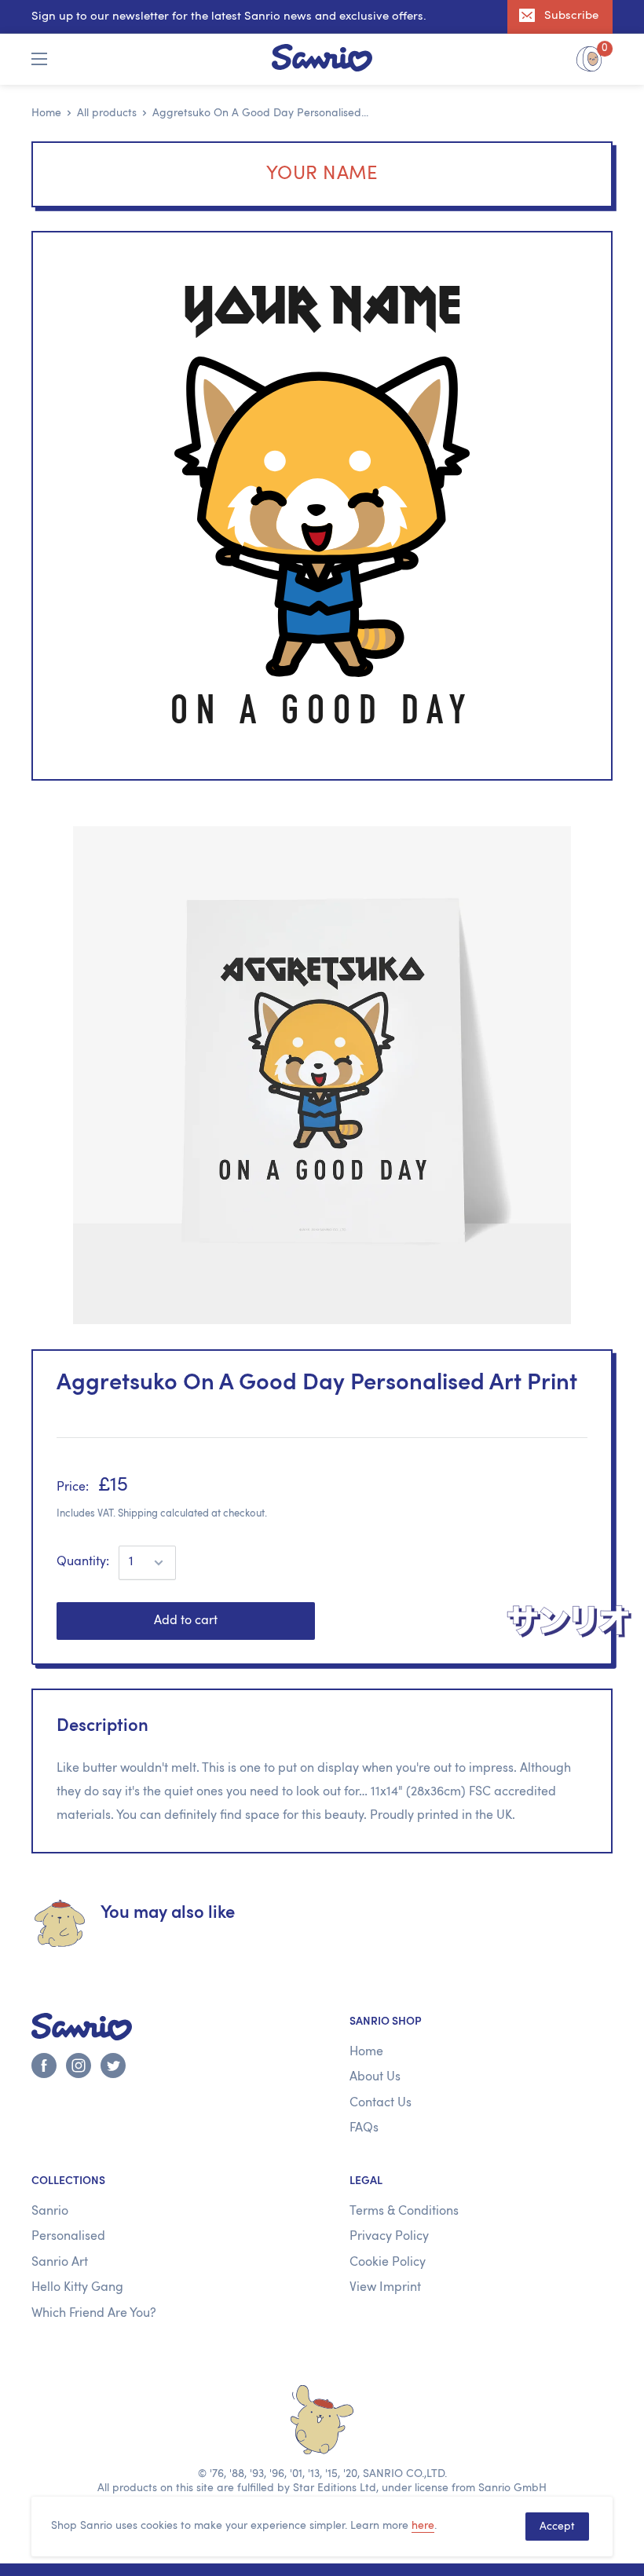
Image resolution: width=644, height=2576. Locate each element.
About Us (375, 2077)
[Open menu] (39, 59)
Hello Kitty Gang (77, 2288)
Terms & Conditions (404, 2212)
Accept (557, 2527)
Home (46, 113)
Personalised (68, 2237)
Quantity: (83, 1562)
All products (107, 113)
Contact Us (381, 2103)
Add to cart (186, 1621)
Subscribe (571, 16)
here (423, 2526)
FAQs (364, 2128)
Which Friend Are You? (94, 2314)
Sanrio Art (60, 2263)
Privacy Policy (389, 2237)
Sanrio (50, 2212)
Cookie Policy (388, 2263)
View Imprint (385, 2288)
